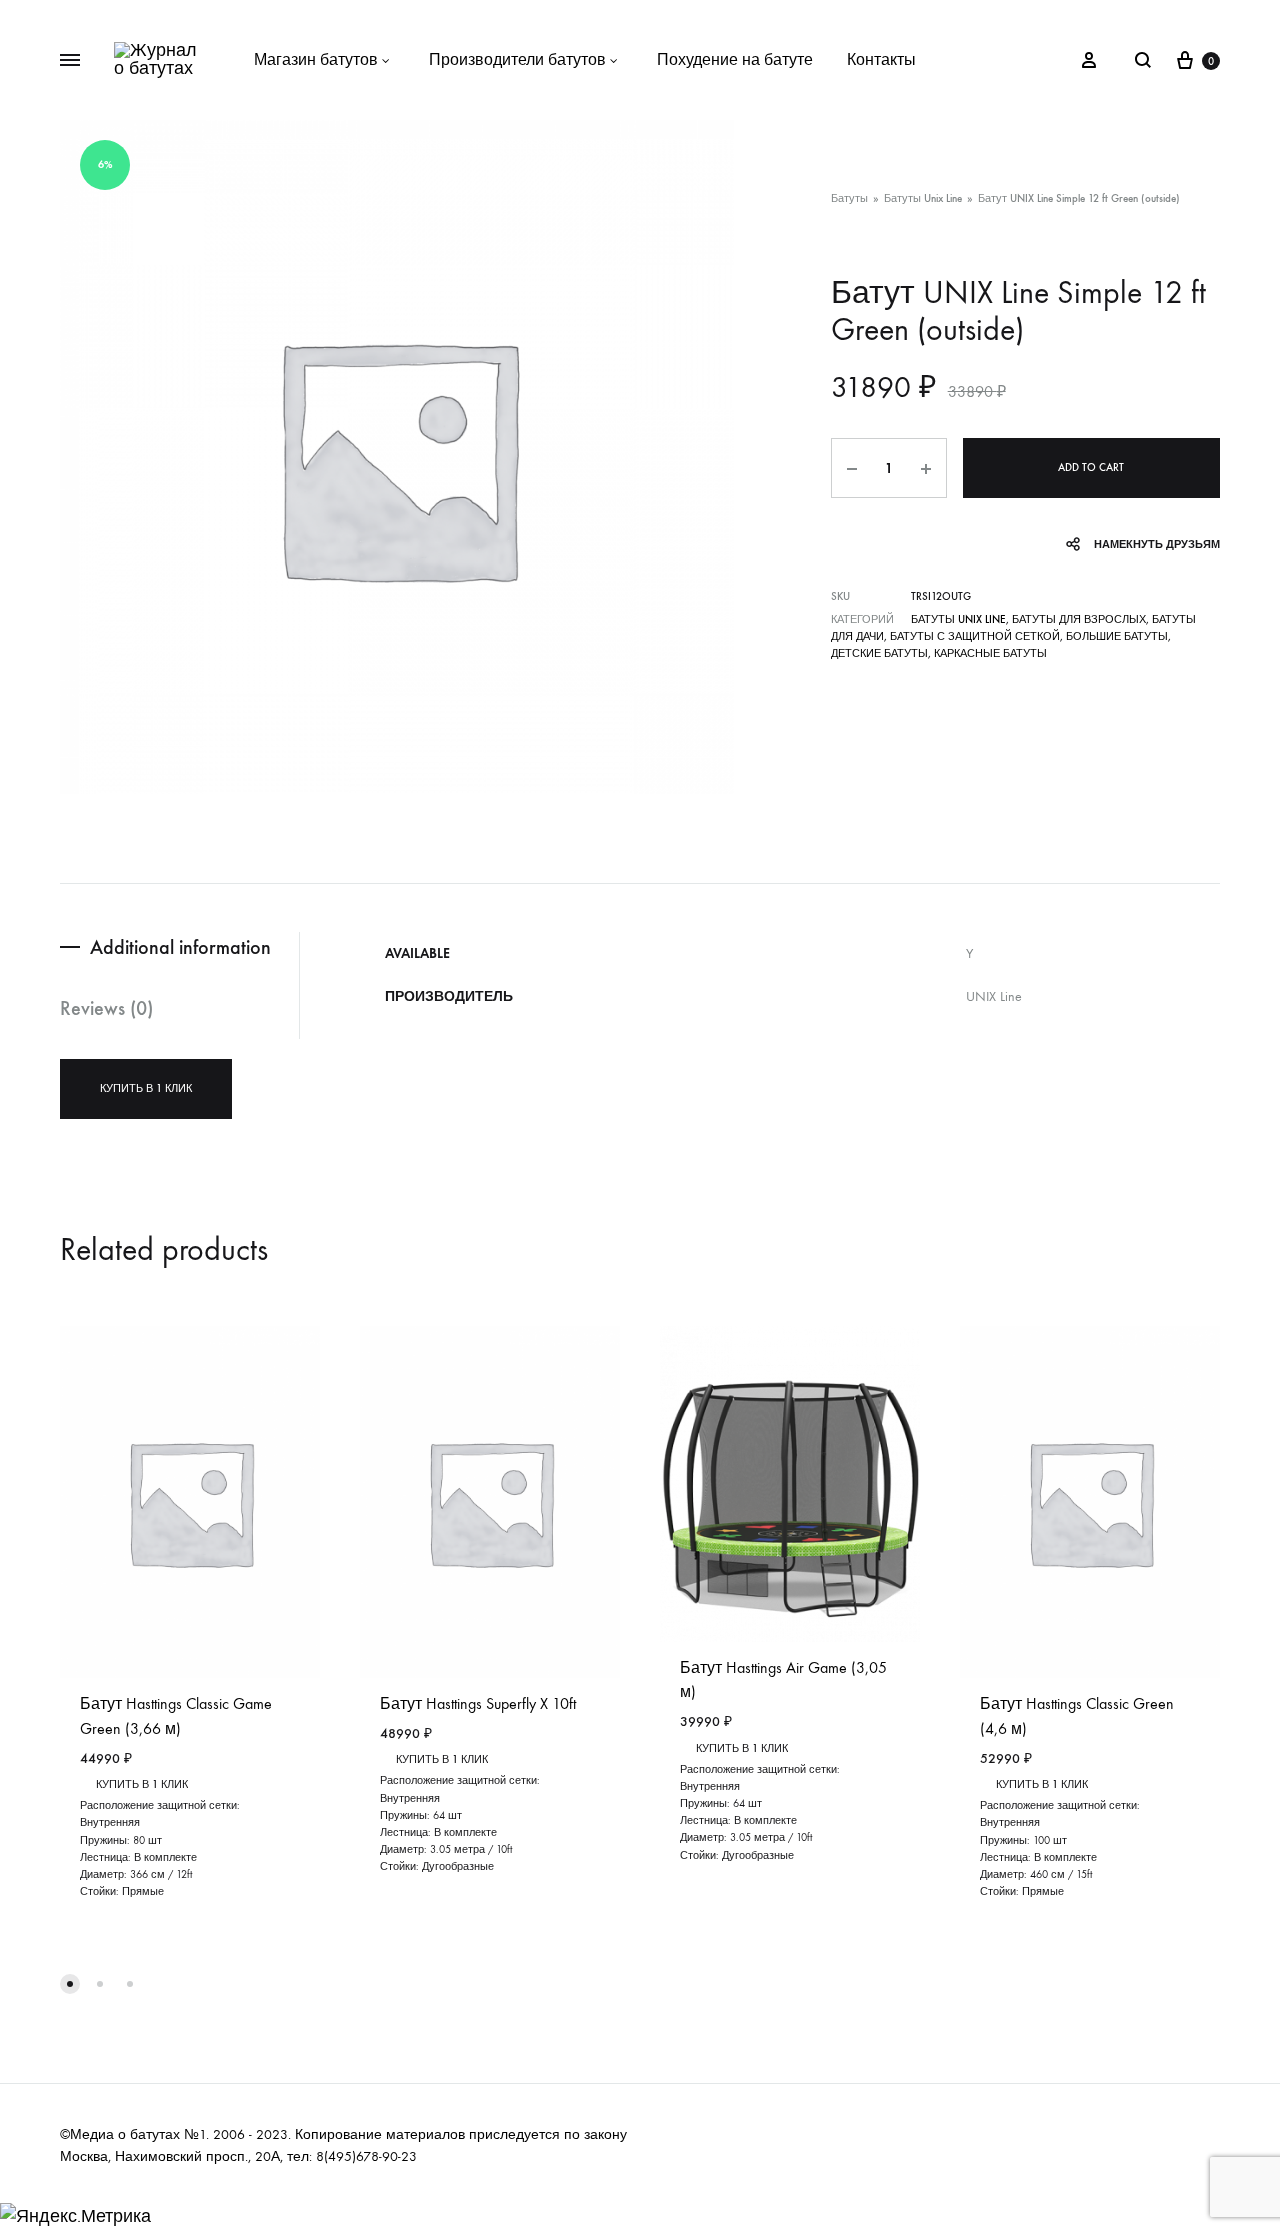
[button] (70, 1984)
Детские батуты (879, 653)
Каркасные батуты (990, 653)
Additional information (180, 947)
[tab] (179, 947)
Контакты (881, 59)
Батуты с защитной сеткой (975, 636)
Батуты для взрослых (1079, 619)
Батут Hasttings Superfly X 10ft (478, 1703)
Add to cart (1091, 467)
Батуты (849, 198)
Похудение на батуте (735, 59)
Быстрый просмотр (163, 1893)
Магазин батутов (316, 59)
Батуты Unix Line (923, 198)
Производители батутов (517, 59)
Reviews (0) (106, 1008)
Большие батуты (1117, 636)
